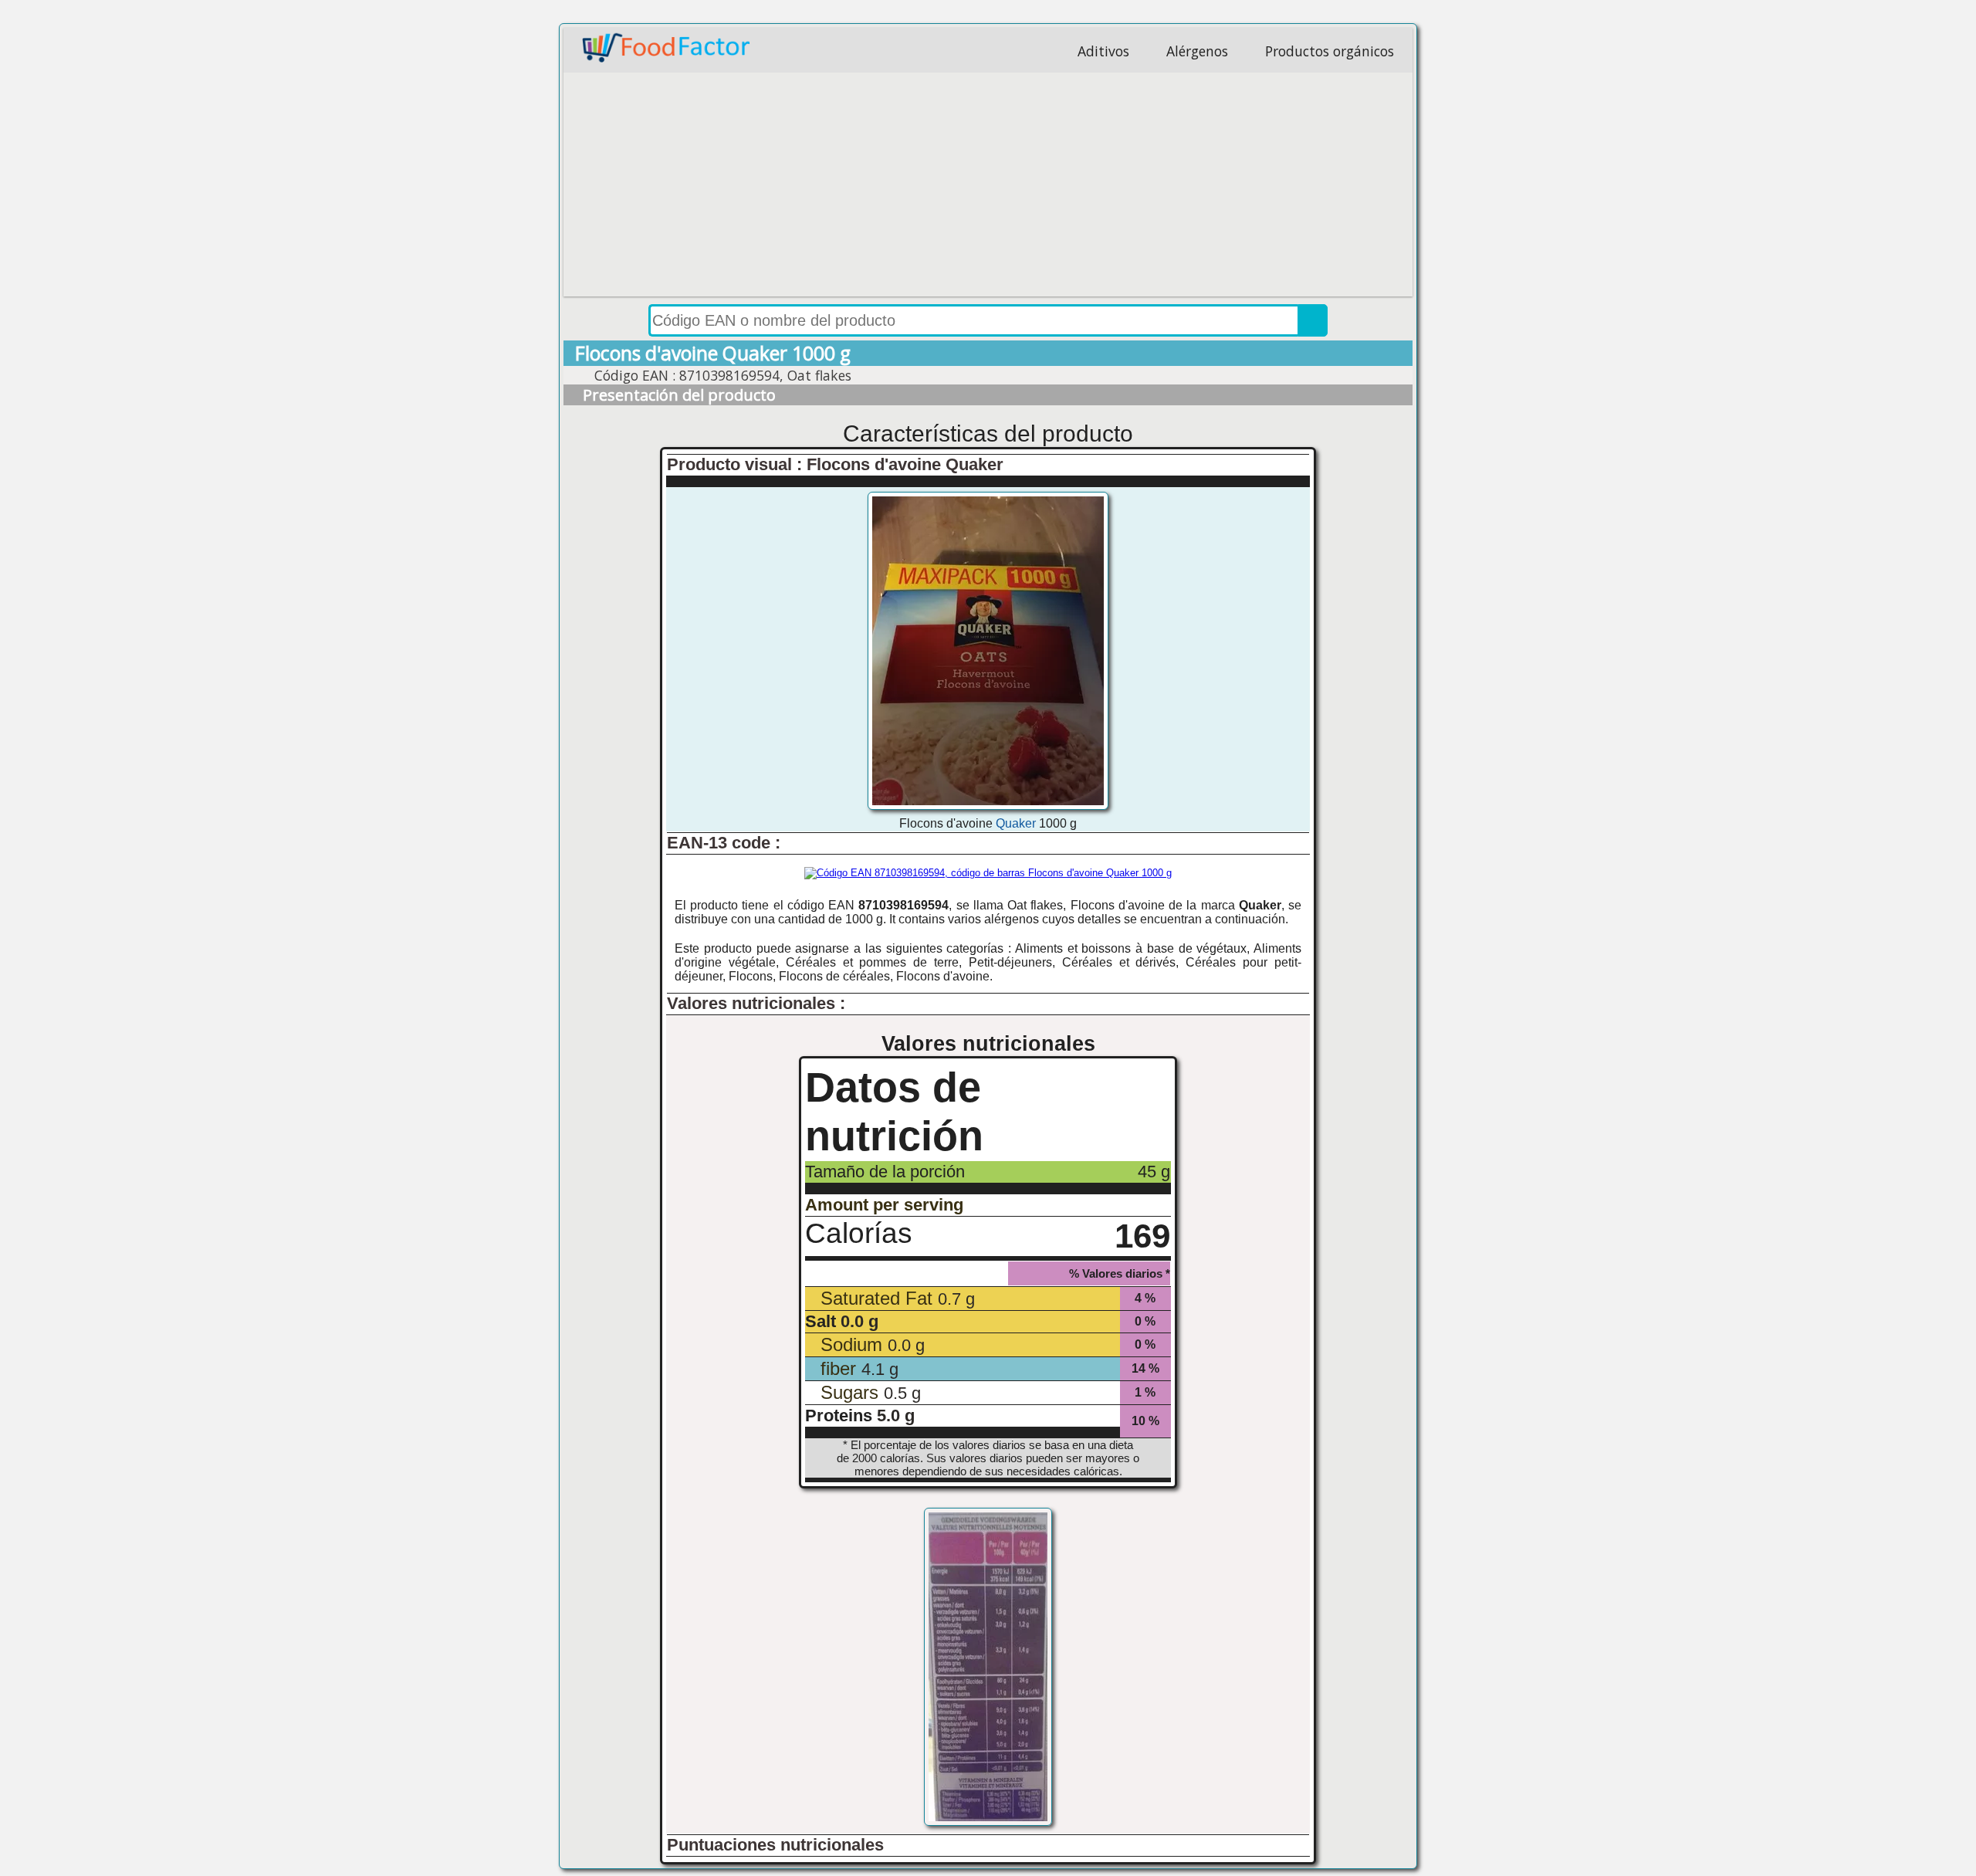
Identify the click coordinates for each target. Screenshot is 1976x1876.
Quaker (1016, 823)
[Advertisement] (988, 188)
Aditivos (1103, 51)
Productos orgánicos (1330, 51)
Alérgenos (1197, 51)
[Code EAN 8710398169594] (988, 873)
